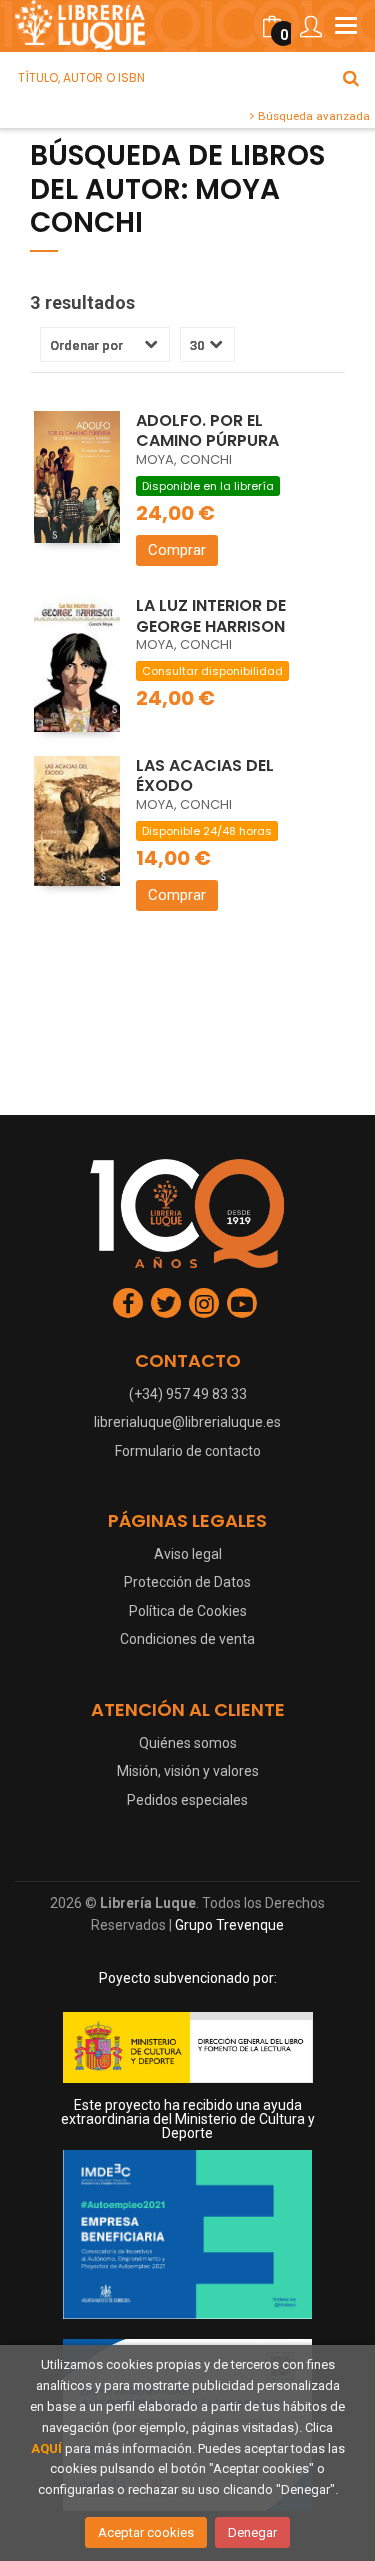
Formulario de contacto (188, 1451)
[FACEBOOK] (128, 1303)
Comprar (177, 550)
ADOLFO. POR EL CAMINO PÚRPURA (207, 431)
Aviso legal (188, 1554)
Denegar (252, 2532)
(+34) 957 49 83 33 (188, 1394)
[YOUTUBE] (242, 1303)
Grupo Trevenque (229, 1925)
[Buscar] (351, 78)
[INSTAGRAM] (204, 1303)
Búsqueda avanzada (312, 116)
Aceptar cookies (146, 2532)
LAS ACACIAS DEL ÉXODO (205, 776)
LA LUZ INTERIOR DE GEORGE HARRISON (211, 616)
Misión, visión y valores (188, 1771)
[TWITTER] (166, 1303)
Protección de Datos (187, 1582)
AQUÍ (46, 2448)
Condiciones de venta (187, 1639)
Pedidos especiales (187, 1800)
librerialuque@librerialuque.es (187, 1422)
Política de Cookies (188, 1611)
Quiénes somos (188, 1743)
